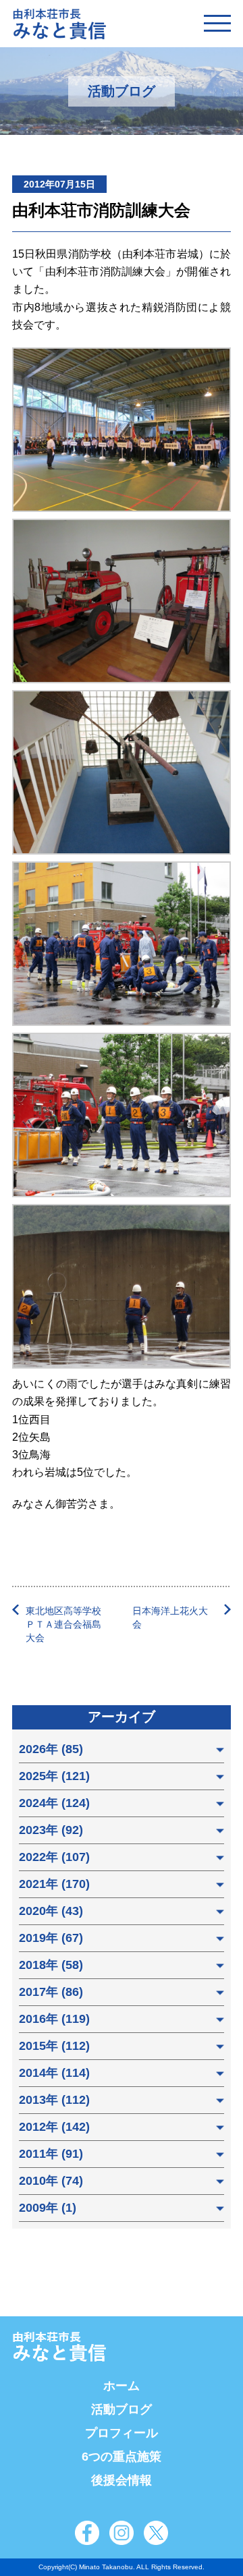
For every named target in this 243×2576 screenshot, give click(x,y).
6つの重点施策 (122, 2457)
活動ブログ (122, 2409)
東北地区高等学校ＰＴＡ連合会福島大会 (63, 1624)
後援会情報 (122, 2480)
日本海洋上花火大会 (170, 1618)
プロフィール (122, 2433)
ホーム (122, 2386)
